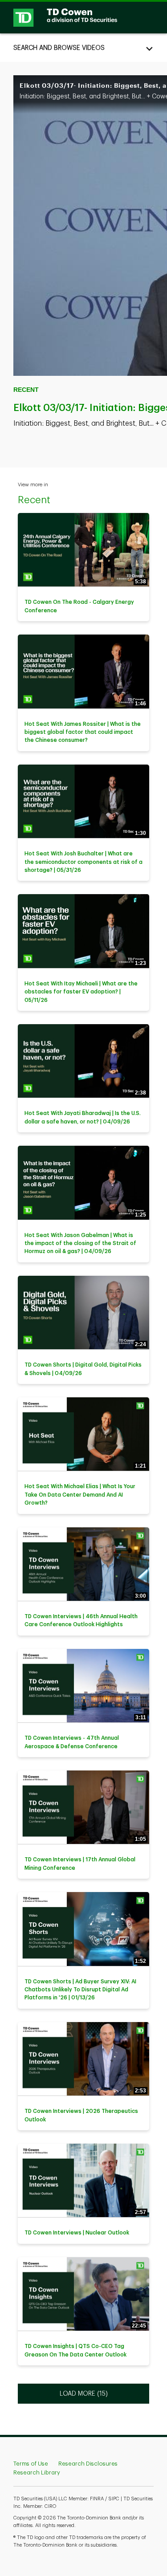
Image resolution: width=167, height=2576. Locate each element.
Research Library (37, 2472)
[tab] (83, 48)
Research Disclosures (88, 2464)
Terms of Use (31, 2464)
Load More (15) (84, 2393)
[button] (83, 48)
